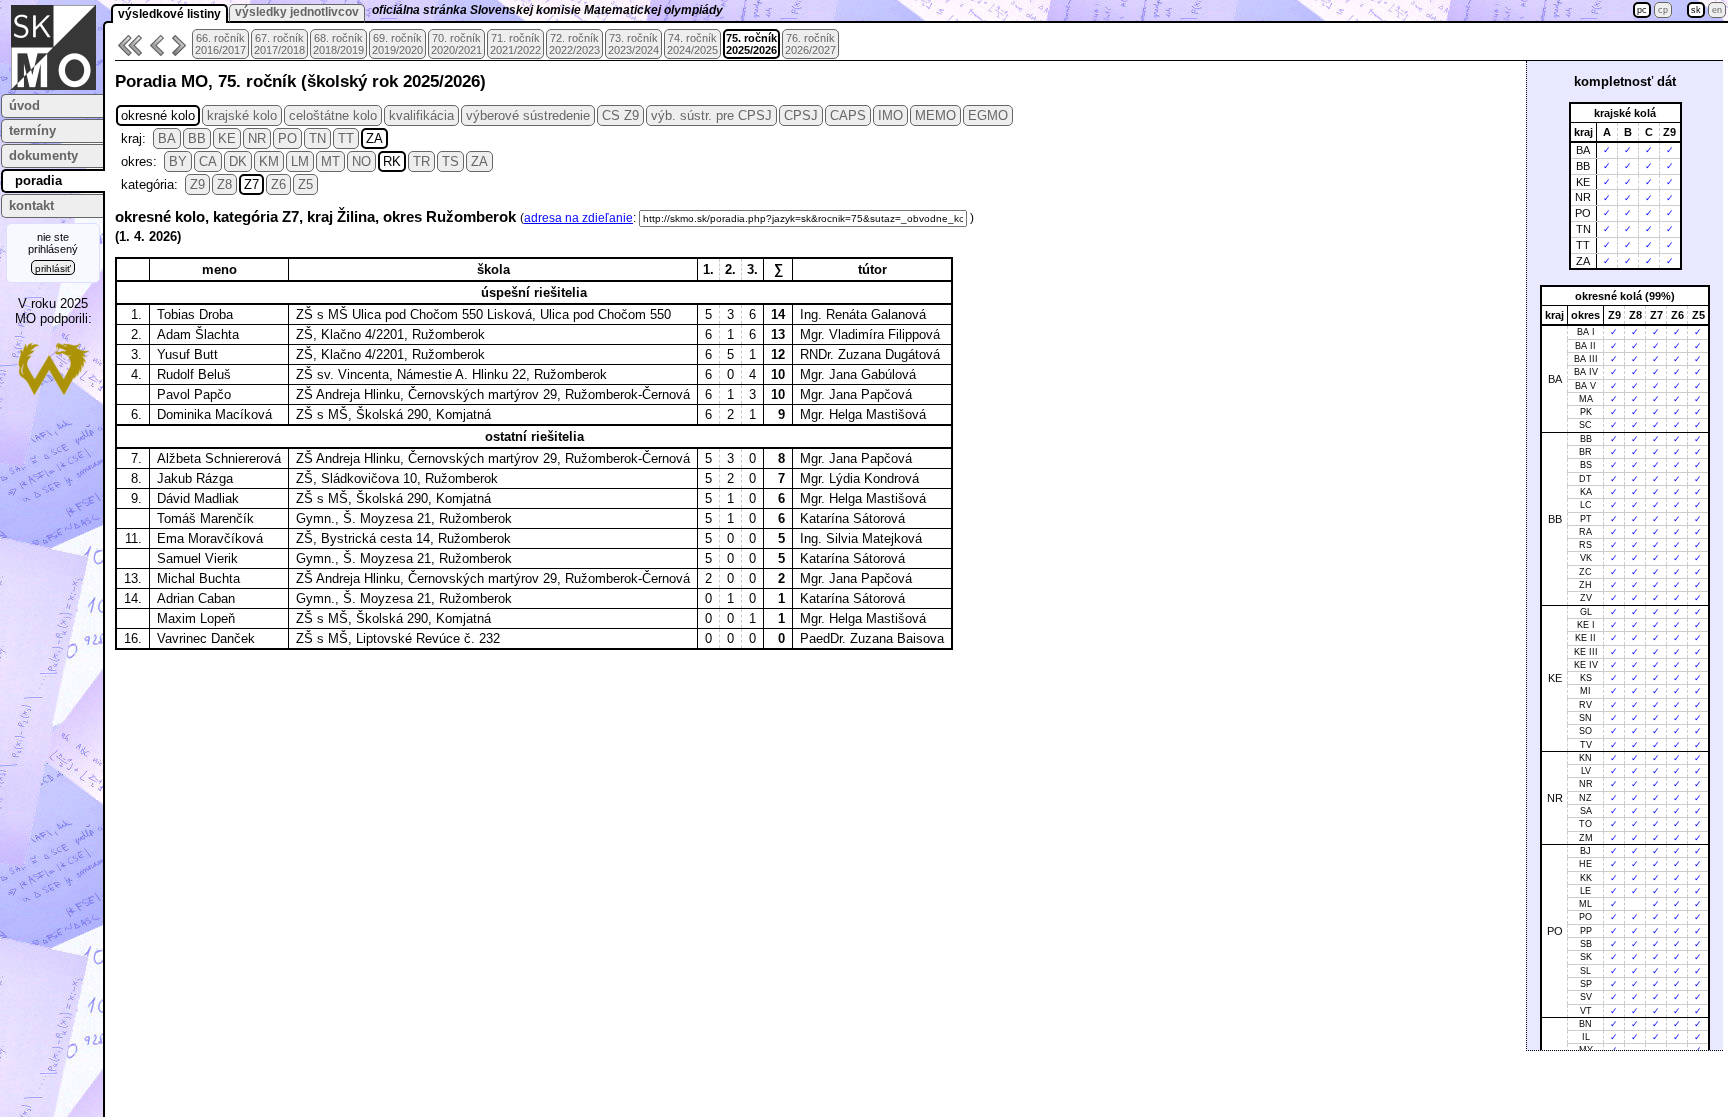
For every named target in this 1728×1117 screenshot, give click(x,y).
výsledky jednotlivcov (297, 12)
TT (346, 138)
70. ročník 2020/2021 (456, 44)
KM (269, 161)
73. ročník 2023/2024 (633, 44)
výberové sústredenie (528, 115)
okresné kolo (158, 115)
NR (257, 138)
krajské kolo (242, 115)
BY (178, 161)
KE (227, 138)
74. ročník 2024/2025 (692, 44)
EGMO (988, 115)
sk (1696, 10)
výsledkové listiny (169, 14)
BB (197, 138)
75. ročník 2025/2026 (751, 44)
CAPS (848, 115)
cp (1663, 10)
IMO (890, 115)
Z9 (197, 184)
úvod (24, 105)
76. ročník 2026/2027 (810, 44)
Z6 (278, 184)
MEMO (935, 115)
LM (300, 161)
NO (361, 161)
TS (450, 161)
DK (238, 161)
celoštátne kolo (333, 115)
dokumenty (43, 155)
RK (392, 161)
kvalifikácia (421, 115)
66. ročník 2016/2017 (220, 44)
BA (167, 138)
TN (317, 138)
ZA (374, 138)
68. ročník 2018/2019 (338, 44)
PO (287, 138)
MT (330, 161)
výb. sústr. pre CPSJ (711, 115)
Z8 (224, 184)
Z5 (305, 184)
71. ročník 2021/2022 (515, 44)
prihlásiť (53, 268)
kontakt (31, 205)
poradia (38, 180)
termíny (32, 130)
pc (1642, 10)
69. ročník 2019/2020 (397, 44)
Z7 (251, 184)
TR (421, 161)
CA (208, 161)
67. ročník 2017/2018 (279, 44)
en (1717, 10)
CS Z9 (620, 115)
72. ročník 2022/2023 (574, 44)
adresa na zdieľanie (578, 218)
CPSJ (801, 115)
